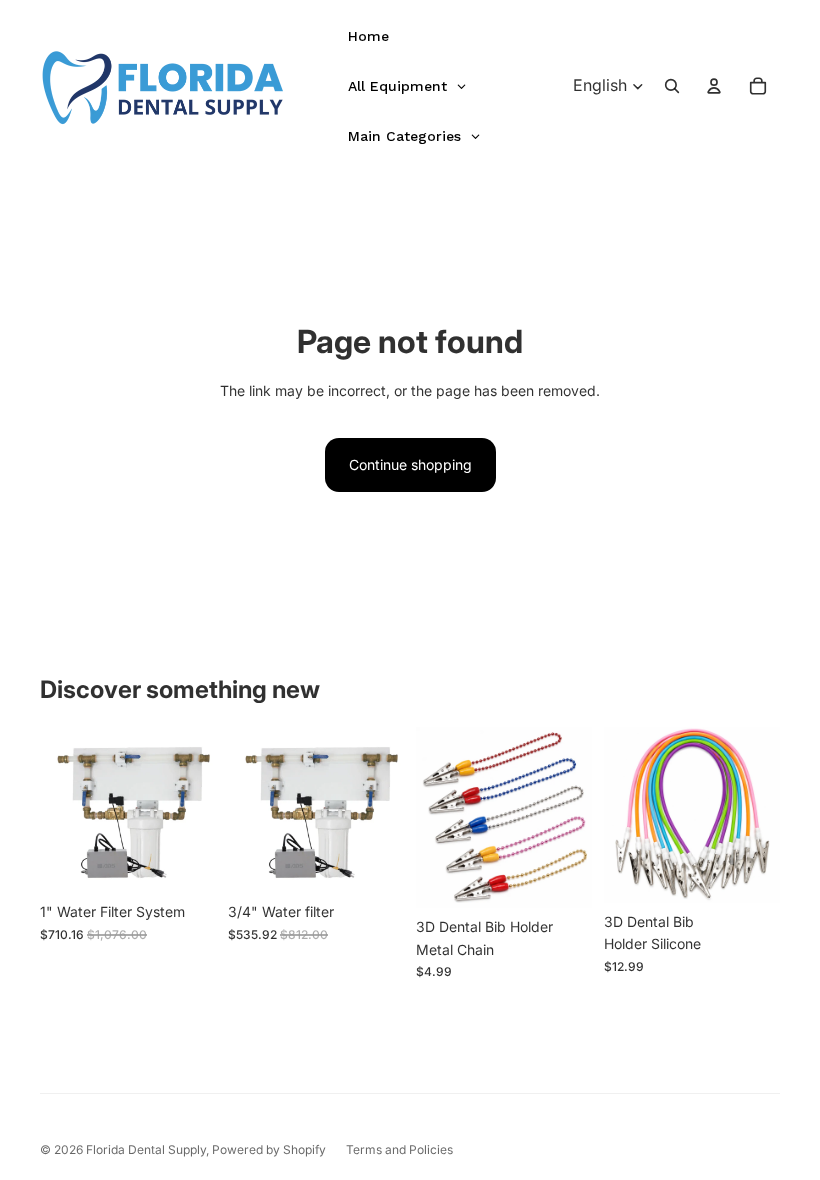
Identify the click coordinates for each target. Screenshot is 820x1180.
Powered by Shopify (269, 1149)
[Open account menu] (714, 86)
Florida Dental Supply (146, 1149)
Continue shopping (410, 464)
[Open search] (672, 86)
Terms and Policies (399, 1149)
